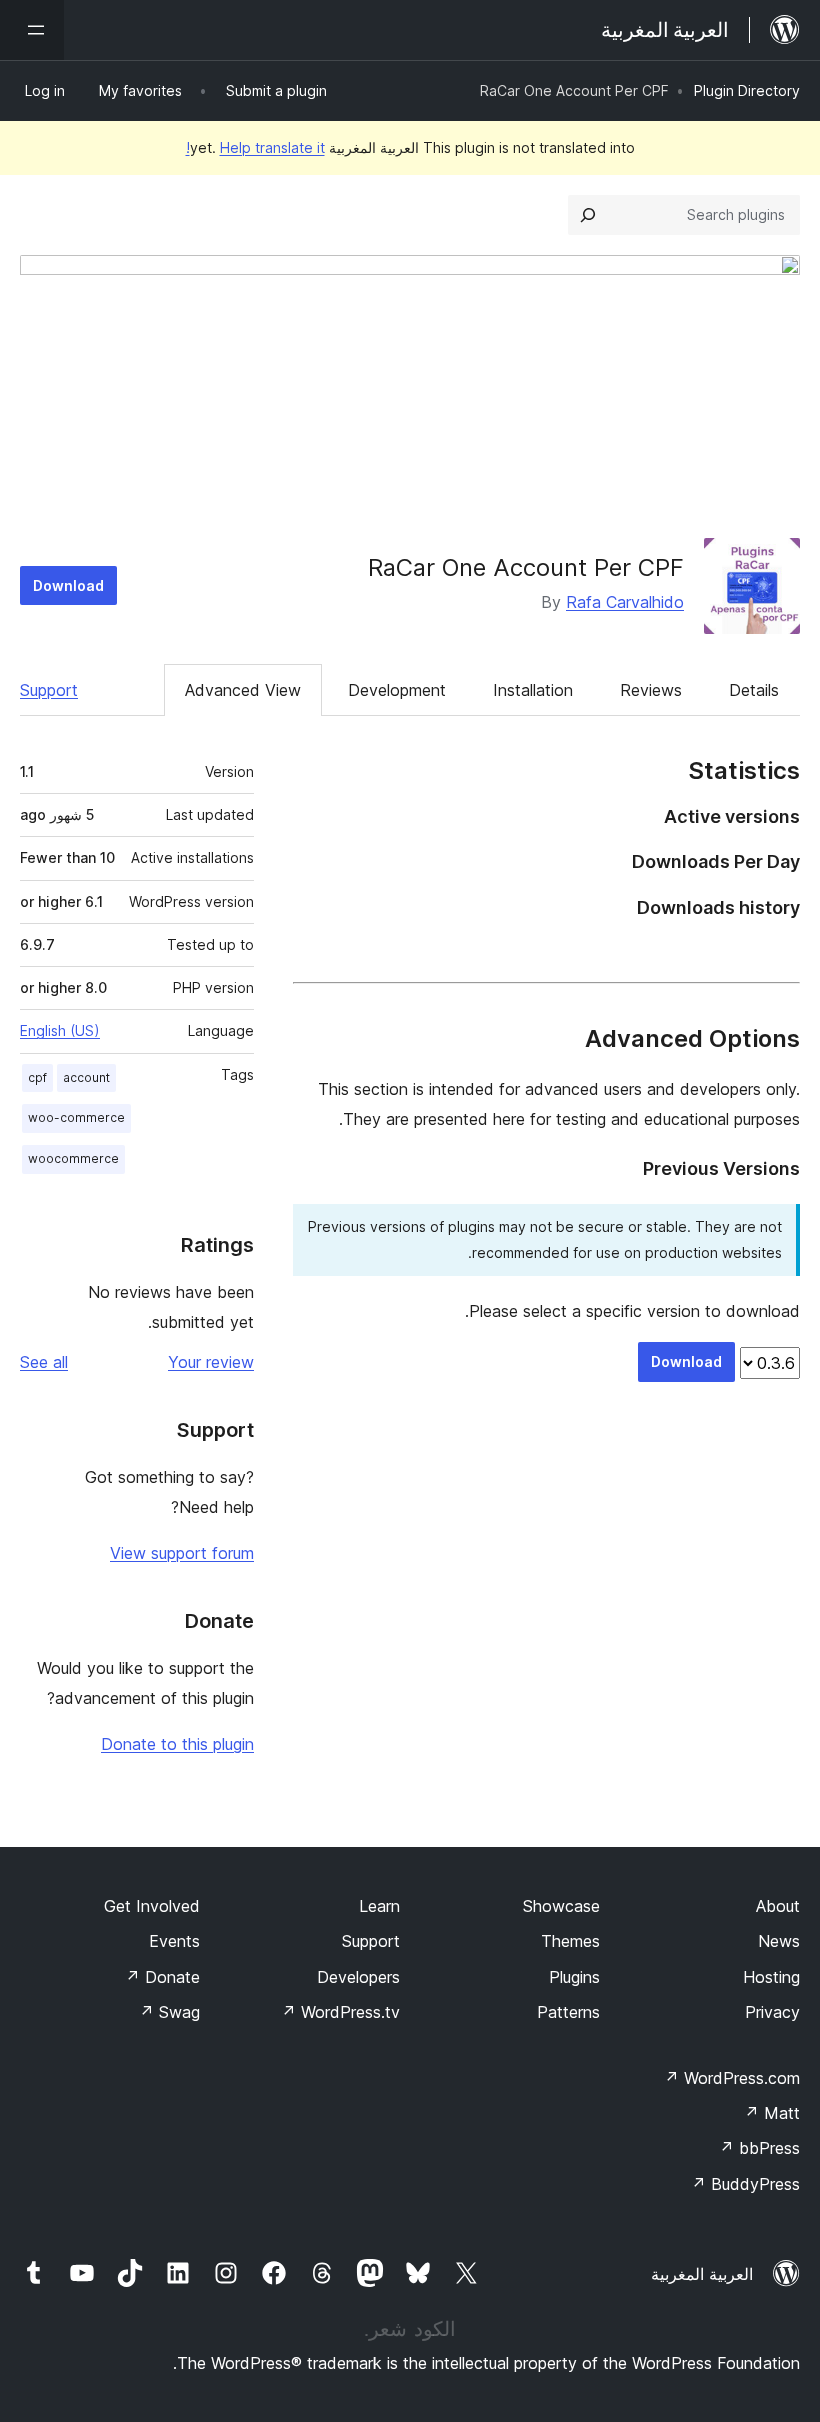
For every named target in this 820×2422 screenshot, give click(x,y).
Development (397, 690)
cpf (37, 1077)
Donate (162, 1977)
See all (44, 1362)
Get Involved (152, 1906)
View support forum (182, 1553)
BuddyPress (745, 2184)
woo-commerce (76, 1117)
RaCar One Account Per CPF (526, 567)
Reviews (651, 690)
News (779, 1941)
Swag (169, 2012)
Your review (211, 1362)
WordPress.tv (340, 2012)
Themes (570, 1941)
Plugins (574, 1977)
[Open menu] (32, 30)
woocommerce (73, 1158)
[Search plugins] (588, 215)
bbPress (759, 2148)
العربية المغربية (702, 2274)
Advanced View (243, 690)
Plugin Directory (747, 90)
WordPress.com (732, 2078)
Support (49, 690)
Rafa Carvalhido (625, 602)
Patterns (568, 2012)
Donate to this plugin (177, 1744)
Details (754, 690)
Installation (533, 690)
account (86, 1077)
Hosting (771, 1977)
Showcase (561, 1906)
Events (174, 1941)
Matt (772, 2113)
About (778, 1906)
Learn (379, 1906)
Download (68, 585)
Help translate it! (255, 147)
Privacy (772, 2012)
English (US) (60, 1030)
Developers (358, 1977)
